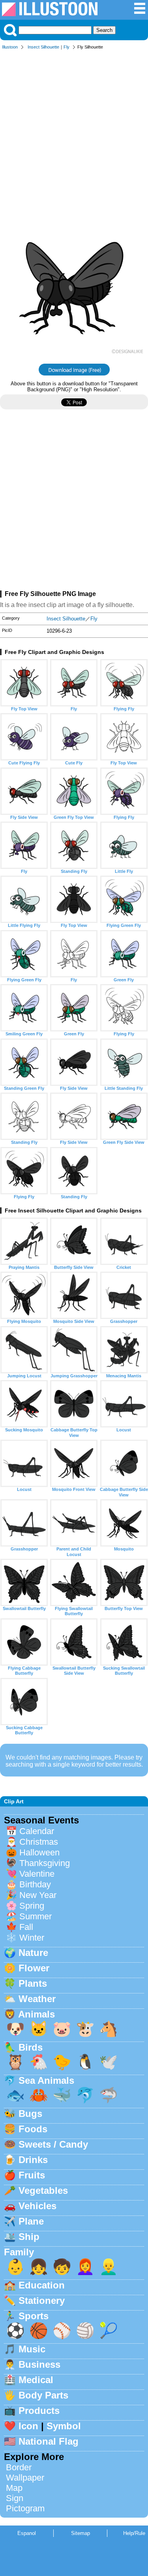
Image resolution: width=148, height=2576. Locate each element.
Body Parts (43, 2395)
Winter (32, 1938)
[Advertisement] (74, 132)
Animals (37, 2014)
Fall (26, 1927)
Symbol (64, 2426)
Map (14, 2488)
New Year (38, 1895)
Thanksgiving (45, 1863)
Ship (29, 2237)
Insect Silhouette (43, 47)
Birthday (35, 1884)
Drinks (33, 2160)
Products (39, 2411)
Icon (28, 2426)
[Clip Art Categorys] (140, 12)
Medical (36, 2380)
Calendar (37, 1831)
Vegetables (43, 2190)
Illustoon (10, 47)
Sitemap (81, 2533)
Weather (37, 1999)
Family (19, 2252)
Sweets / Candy (53, 2144)
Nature (33, 1953)
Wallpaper (25, 2478)
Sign (15, 2498)
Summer (36, 1916)
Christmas (39, 1842)
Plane (31, 2221)
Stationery (42, 2300)
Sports (34, 2316)
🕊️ (109, 2062)
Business (39, 2364)
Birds (31, 2047)
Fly (67, 47)
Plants (33, 1983)
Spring (32, 1906)
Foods (33, 2129)
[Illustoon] (50, 14)
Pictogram (25, 2508)
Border (19, 2467)
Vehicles (37, 2206)
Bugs (30, 2114)
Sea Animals (46, 2080)
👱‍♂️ (109, 2267)
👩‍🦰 (85, 2267)
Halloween (39, 1852)
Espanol (27, 2533)
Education (42, 2285)
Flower (34, 1968)
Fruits (32, 2175)
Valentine (37, 1874)
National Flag (49, 2441)
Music (32, 2349)
